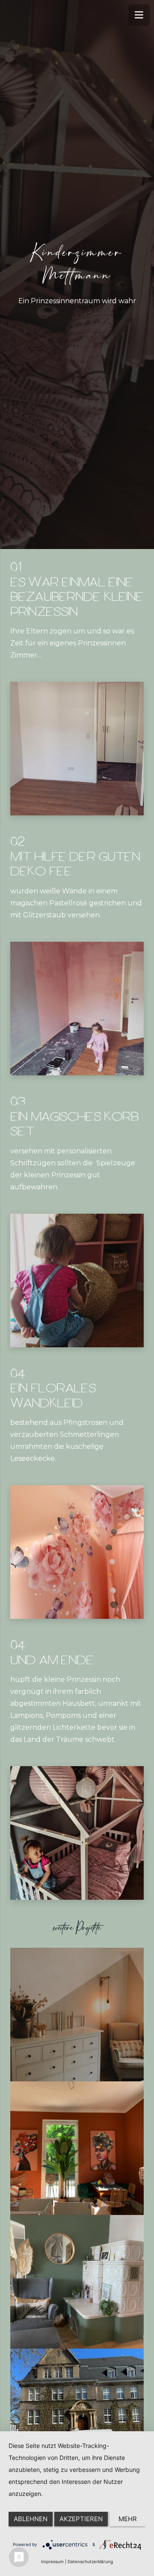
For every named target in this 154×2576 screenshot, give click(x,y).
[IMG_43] (77, 1281)
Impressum (52, 2561)
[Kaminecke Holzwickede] (77, 2282)
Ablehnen (31, 2519)
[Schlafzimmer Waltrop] (77, 2015)
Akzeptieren (81, 2519)
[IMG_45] (77, 1833)
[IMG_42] (77, 1009)
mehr (128, 2519)
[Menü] (139, 15)
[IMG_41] (77, 749)
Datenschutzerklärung (90, 2561)
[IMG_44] (77, 1552)
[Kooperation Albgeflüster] (77, 2148)
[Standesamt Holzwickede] (77, 2415)
